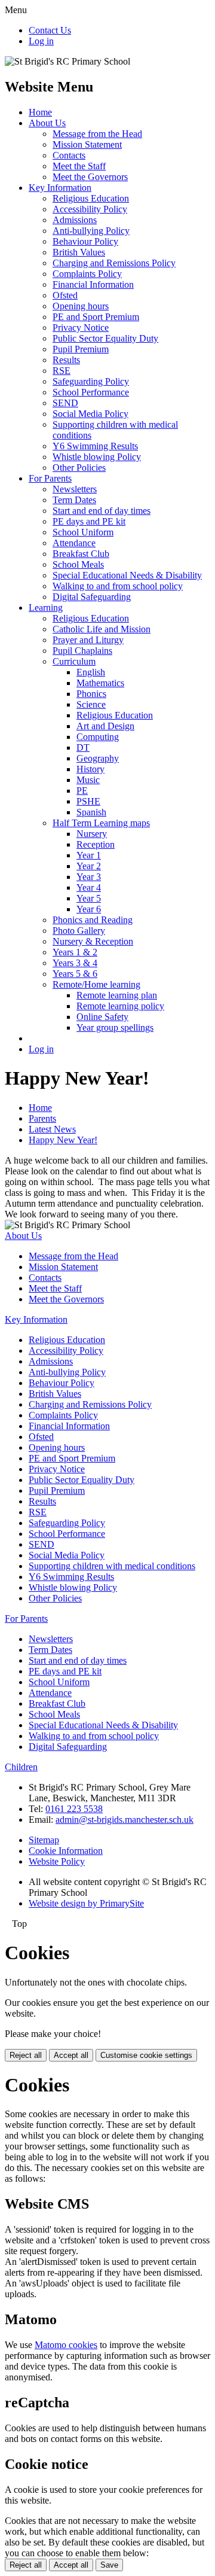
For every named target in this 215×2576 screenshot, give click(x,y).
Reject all (26, 2055)
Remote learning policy (120, 1006)
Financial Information (93, 284)
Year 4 (89, 887)
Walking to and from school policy (118, 586)
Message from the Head (97, 134)
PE (82, 791)
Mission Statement (87, 144)
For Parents (50, 478)
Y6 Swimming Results (95, 446)
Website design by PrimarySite (86, 1903)
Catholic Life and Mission (102, 629)
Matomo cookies (66, 2345)
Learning (46, 608)
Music (88, 780)
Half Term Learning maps (101, 823)
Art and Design (105, 726)
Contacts (69, 155)
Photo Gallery (79, 931)
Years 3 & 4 (75, 963)
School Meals (78, 564)
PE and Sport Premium (96, 317)
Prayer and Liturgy (88, 640)
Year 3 (89, 877)
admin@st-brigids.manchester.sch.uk (125, 1820)
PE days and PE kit (89, 521)
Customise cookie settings (146, 2055)
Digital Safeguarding (92, 597)
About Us (47, 123)
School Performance (91, 392)
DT (83, 747)
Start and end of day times (102, 511)
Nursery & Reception (93, 941)
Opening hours (81, 306)
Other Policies (79, 468)
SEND (65, 403)
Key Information (60, 188)
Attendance (74, 543)
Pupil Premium (81, 349)
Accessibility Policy (90, 209)
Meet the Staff (79, 166)
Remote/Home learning (96, 984)
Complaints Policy (87, 274)
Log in (41, 41)
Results (66, 360)
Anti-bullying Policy (91, 231)
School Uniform (83, 532)
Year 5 (89, 898)
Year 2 (89, 866)
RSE (62, 371)
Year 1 (89, 855)
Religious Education (91, 198)
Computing (98, 737)
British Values (79, 252)
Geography (98, 758)
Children (21, 1767)
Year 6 (89, 909)
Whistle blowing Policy (97, 457)
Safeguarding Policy (91, 381)
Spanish (91, 812)
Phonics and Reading (93, 920)
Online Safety (102, 1017)
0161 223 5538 (74, 1809)
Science (91, 704)
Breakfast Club (81, 554)
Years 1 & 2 (75, 952)
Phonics (91, 694)
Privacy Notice (81, 328)
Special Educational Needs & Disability (127, 575)
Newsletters (75, 489)
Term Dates (74, 500)
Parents (42, 1118)
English (91, 672)
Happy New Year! (63, 1140)
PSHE (88, 801)
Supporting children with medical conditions (112, 1566)
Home (40, 112)
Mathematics (100, 683)
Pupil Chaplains (82, 651)
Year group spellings (115, 1027)
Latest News (52, 1129)
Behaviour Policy (85, 241)
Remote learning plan (117, 995)
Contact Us (50, 30)
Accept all (71, 2055)
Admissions (75, 220)
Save (109, 2565)
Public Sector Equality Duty (105, 338)
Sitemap (44, 1840)
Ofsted (65, 295)
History (90, 769)
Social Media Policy (90, 414)
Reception (96, 844)
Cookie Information (66, 1851)
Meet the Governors (90, 177)
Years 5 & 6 (75, 974)
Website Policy (57, 1861)
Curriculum (74, 661)
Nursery (92, 834)
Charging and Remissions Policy (114, 263)
